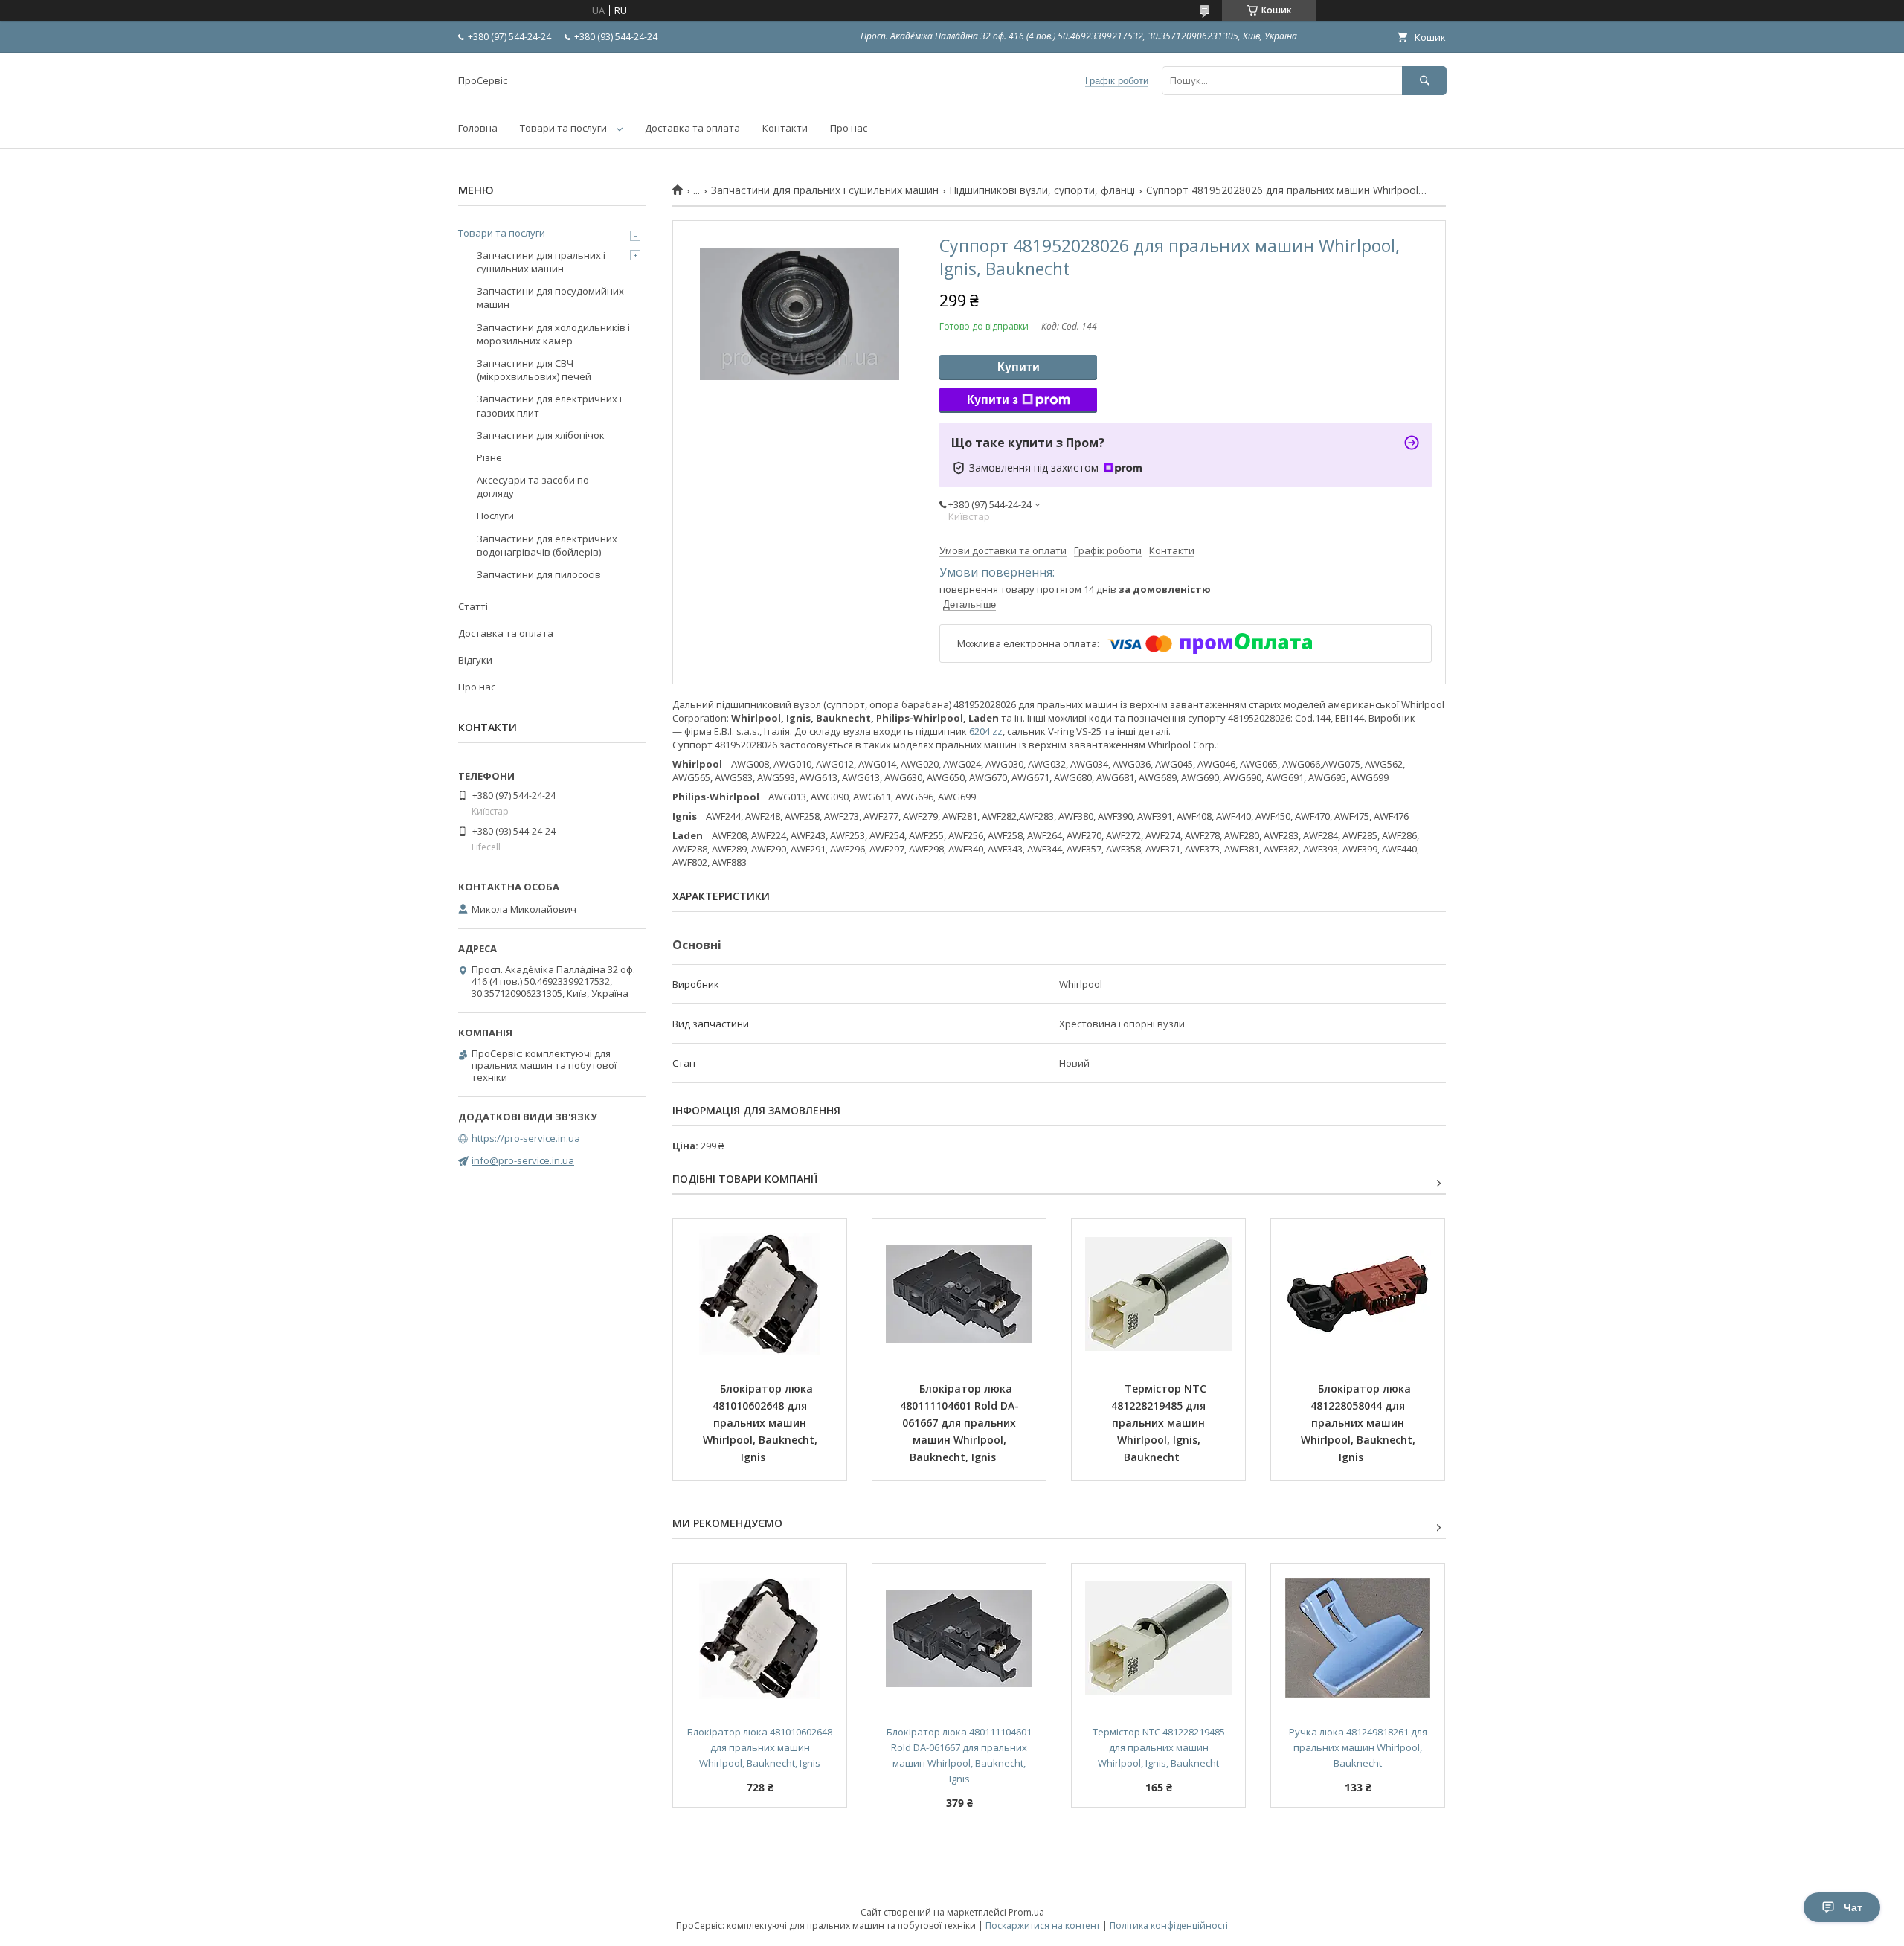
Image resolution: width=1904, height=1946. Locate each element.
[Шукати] (1424, 81)
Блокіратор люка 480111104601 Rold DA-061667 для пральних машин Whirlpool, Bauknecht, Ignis (960, 1423)
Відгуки (475, 660)
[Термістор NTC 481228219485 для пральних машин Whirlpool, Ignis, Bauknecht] (1158, 1294)
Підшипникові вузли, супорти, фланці (1042, 190)
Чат (1853, 1907)
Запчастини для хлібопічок (541, 435)
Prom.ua (1026, 1912)
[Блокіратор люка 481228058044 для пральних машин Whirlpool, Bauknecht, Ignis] (1358, 1294)
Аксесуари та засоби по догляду (533, 486)
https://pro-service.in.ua (526, 1138)
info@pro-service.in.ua (523, 1160)
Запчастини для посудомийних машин (550, 298)
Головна (478, 128)
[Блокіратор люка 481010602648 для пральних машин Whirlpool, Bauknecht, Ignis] (760, 1294)
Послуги (495, 516)
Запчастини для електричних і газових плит (549, 405)
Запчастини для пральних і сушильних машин (825, 190)
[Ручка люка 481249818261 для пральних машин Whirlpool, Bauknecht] (1358, 1638)
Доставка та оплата (692, 128)
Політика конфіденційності (1169, 1926)
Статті (473, 606)
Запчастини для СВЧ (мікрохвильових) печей (534, 370)
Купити (1019, 367)
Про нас (849, 128)
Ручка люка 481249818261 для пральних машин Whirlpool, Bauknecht (1359, 1747)
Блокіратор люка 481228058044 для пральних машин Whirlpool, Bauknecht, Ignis (1360, 1423)
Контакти (785, 128)
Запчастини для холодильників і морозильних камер (553, 334)
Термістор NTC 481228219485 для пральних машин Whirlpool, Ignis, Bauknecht (1160, 1423)
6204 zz (986, 731)
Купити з (993, 400)
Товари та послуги (563, 128)
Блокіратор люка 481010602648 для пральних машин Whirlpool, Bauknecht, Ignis (762, 1423)
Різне (489, 457)
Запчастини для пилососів (539, 574)
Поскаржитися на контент (1043, 1926)
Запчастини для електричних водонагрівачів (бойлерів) (547, 545)
